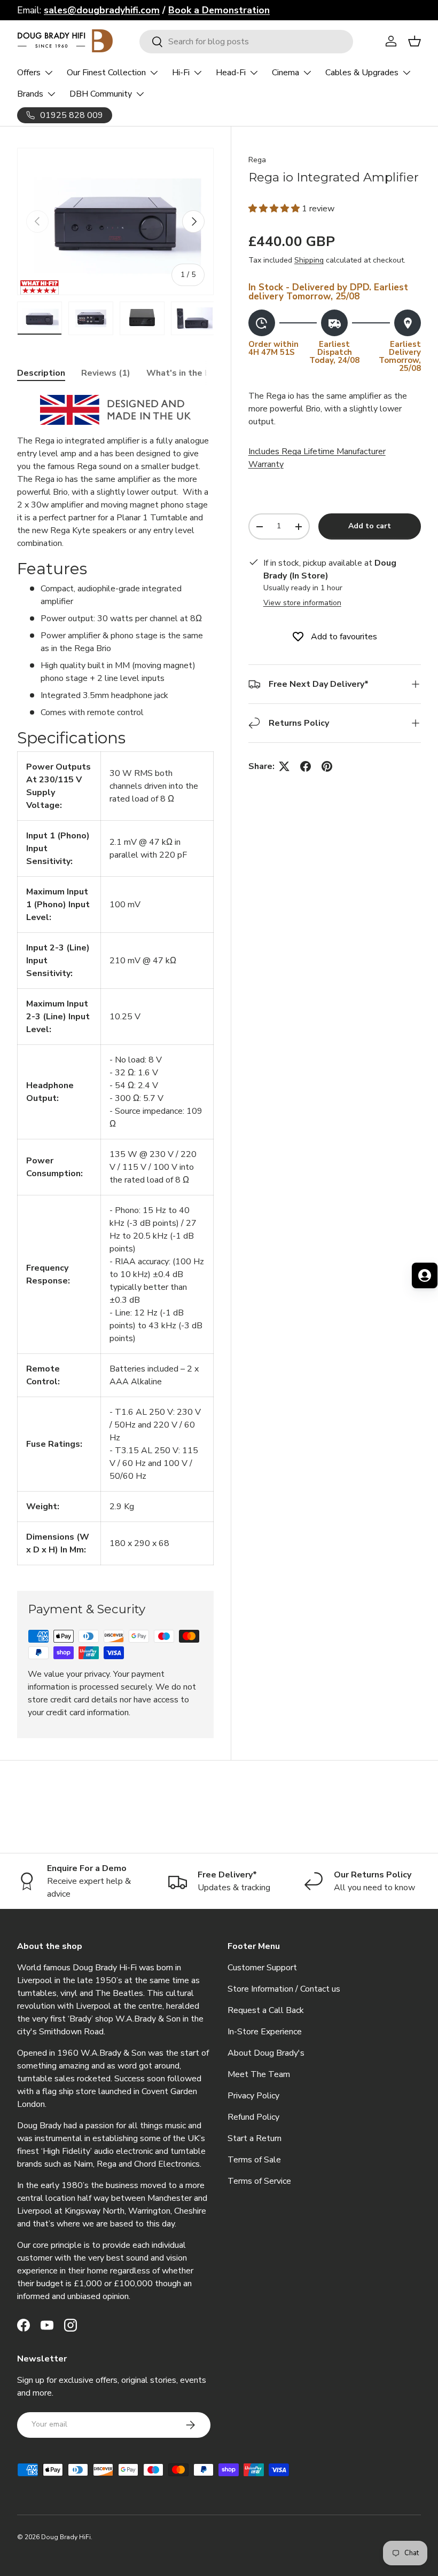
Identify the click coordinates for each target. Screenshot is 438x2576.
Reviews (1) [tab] (106, 373)
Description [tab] (41, 373)
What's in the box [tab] (183, 373)
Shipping (309, 260)
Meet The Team (259, 2074)
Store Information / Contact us (284, 1989)
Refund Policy (253, 2117)
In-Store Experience (265, 2032)
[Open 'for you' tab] (425, 1275)
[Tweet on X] (284, 766)
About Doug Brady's (266, 2053)
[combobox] (246, 42)
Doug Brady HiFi (66, 2537)
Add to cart (370, 526)
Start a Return (255, 2138)
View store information (302, 603)
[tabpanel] (115, 980)
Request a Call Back (266, 2010)
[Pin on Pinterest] (327, 766)
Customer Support (262, 1968)
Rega (257, 160)
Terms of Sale (254, 2160)
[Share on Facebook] (306, 766)
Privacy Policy (253, 2096)
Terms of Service (259, 2181)
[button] (275, 209)
